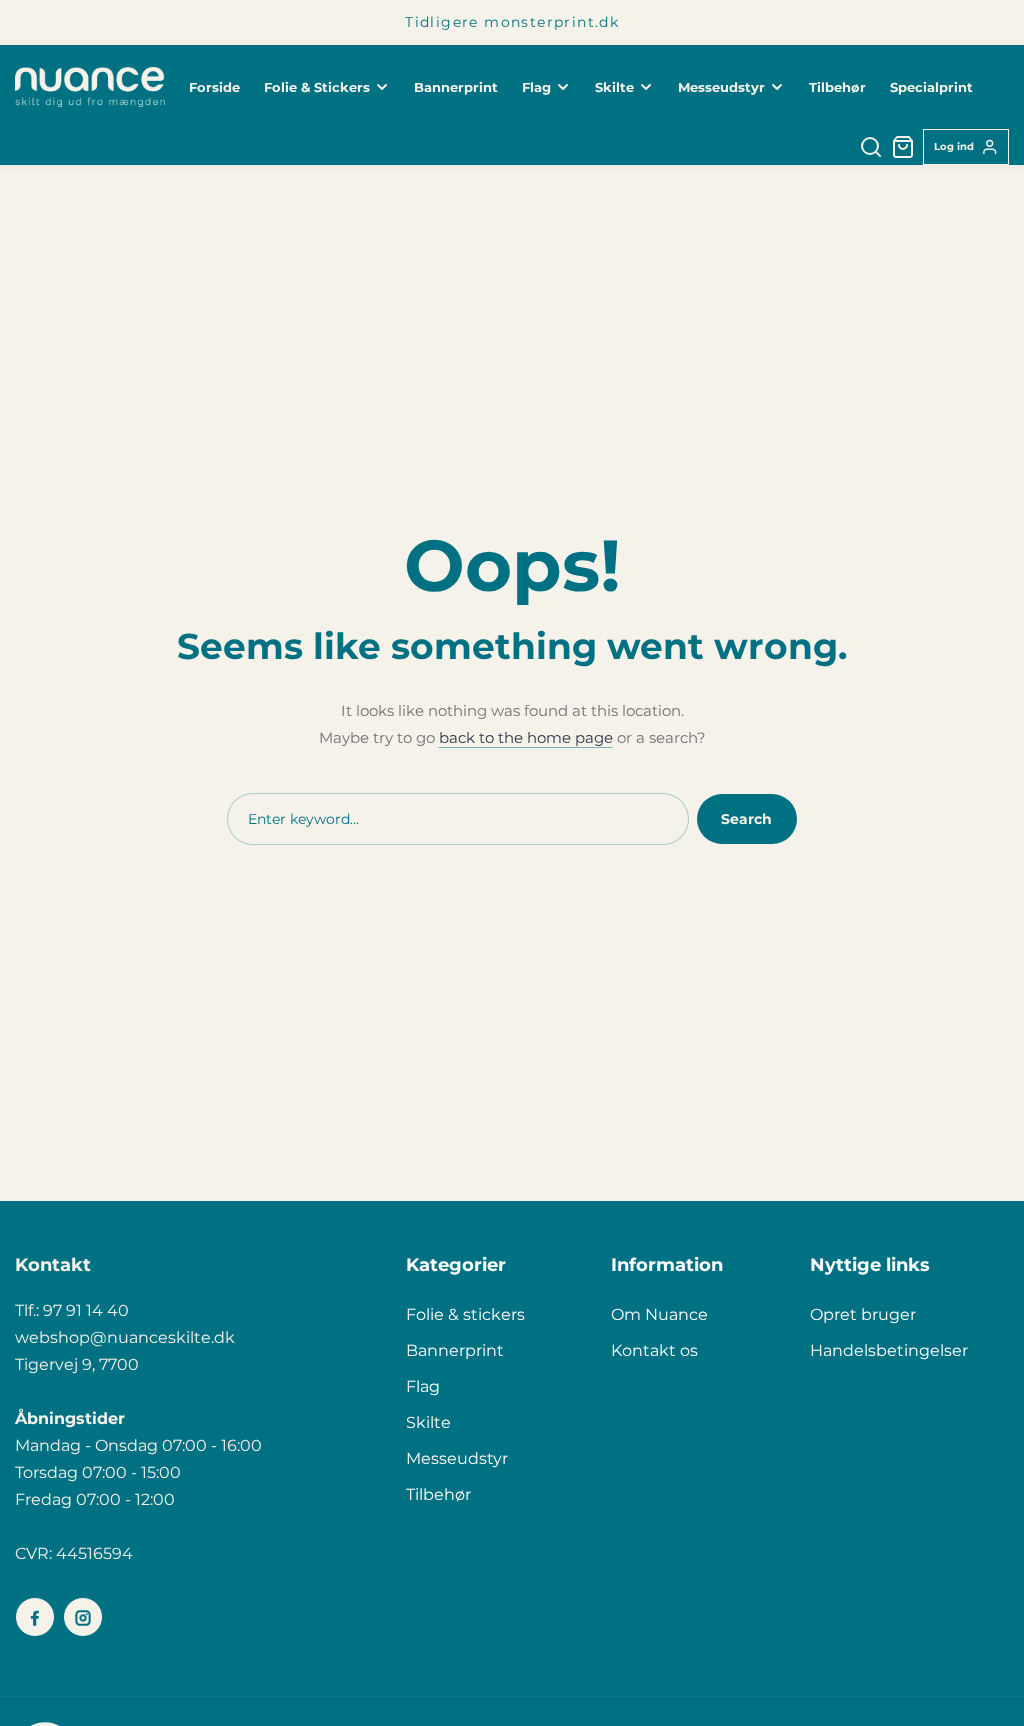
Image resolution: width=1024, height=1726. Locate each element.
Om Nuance (659, 1314)
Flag (423, 1386)
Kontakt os (654, 1350)
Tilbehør (438, 1494)
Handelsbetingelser (889, 1350)
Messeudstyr (457, 1458)
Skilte (428, 1422)
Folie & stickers (465, 1314)
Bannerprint (455, 1350)
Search (746, 819)
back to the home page (526, 737)
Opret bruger (863, 1314)
